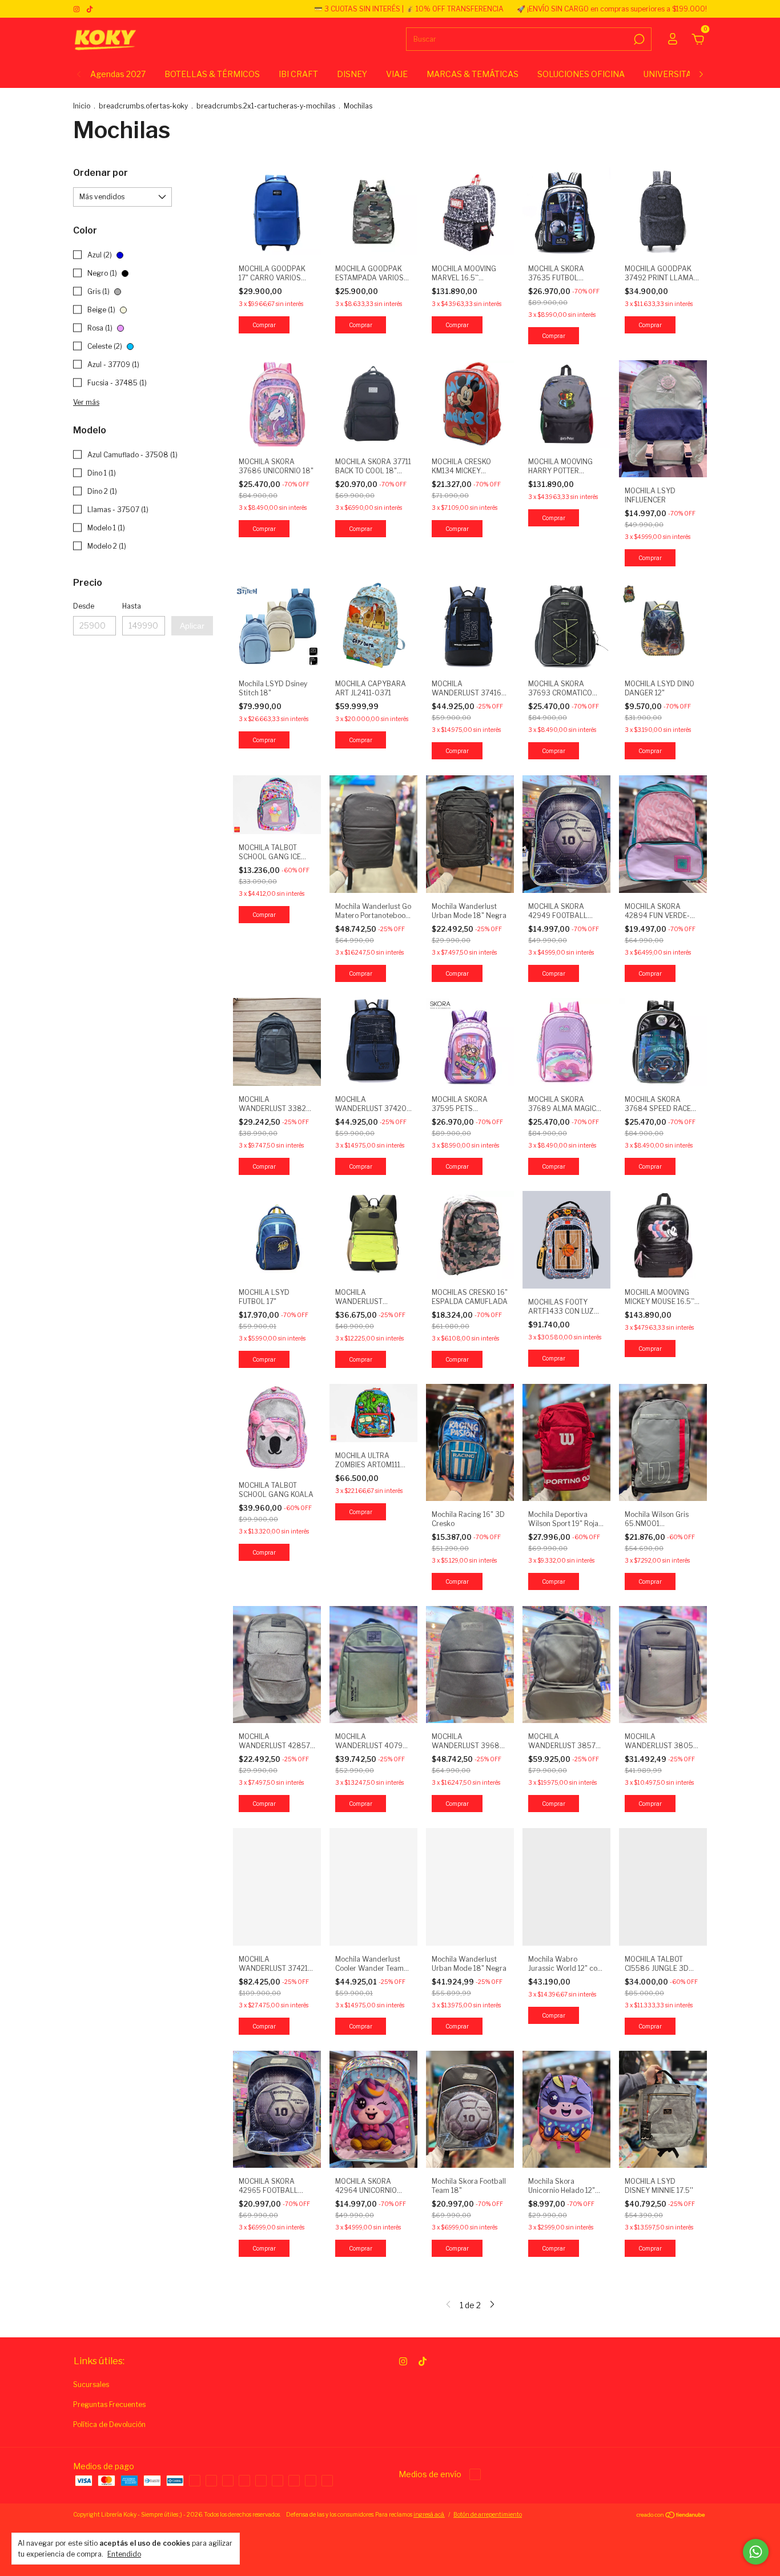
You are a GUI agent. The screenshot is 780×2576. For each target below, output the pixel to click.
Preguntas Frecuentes (109, 2404)
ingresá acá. (429, 2514)
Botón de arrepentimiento (488, 2514)
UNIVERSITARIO (675, 74)
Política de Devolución (109, 2424)
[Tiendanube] (671, 2516)
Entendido (124, 2554)
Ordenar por (100, 173)
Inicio (82, 106)
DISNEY (352, 74)
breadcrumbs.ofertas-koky (143, 106)
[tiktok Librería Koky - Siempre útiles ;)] (90, 9)
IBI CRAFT (298, 74)
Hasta (132, 606)
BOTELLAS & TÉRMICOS (212, 74)
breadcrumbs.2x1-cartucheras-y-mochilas (266, 106)
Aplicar (192, 626)
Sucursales (91, 2384)
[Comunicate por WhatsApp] (756, 2552)
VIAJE (397, 74)
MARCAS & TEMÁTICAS (473, 74)
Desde (84, 606)
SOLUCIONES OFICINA (581, 74)
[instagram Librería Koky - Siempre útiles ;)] (77, 9)
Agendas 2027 (118, 74)
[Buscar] (638, 39)
